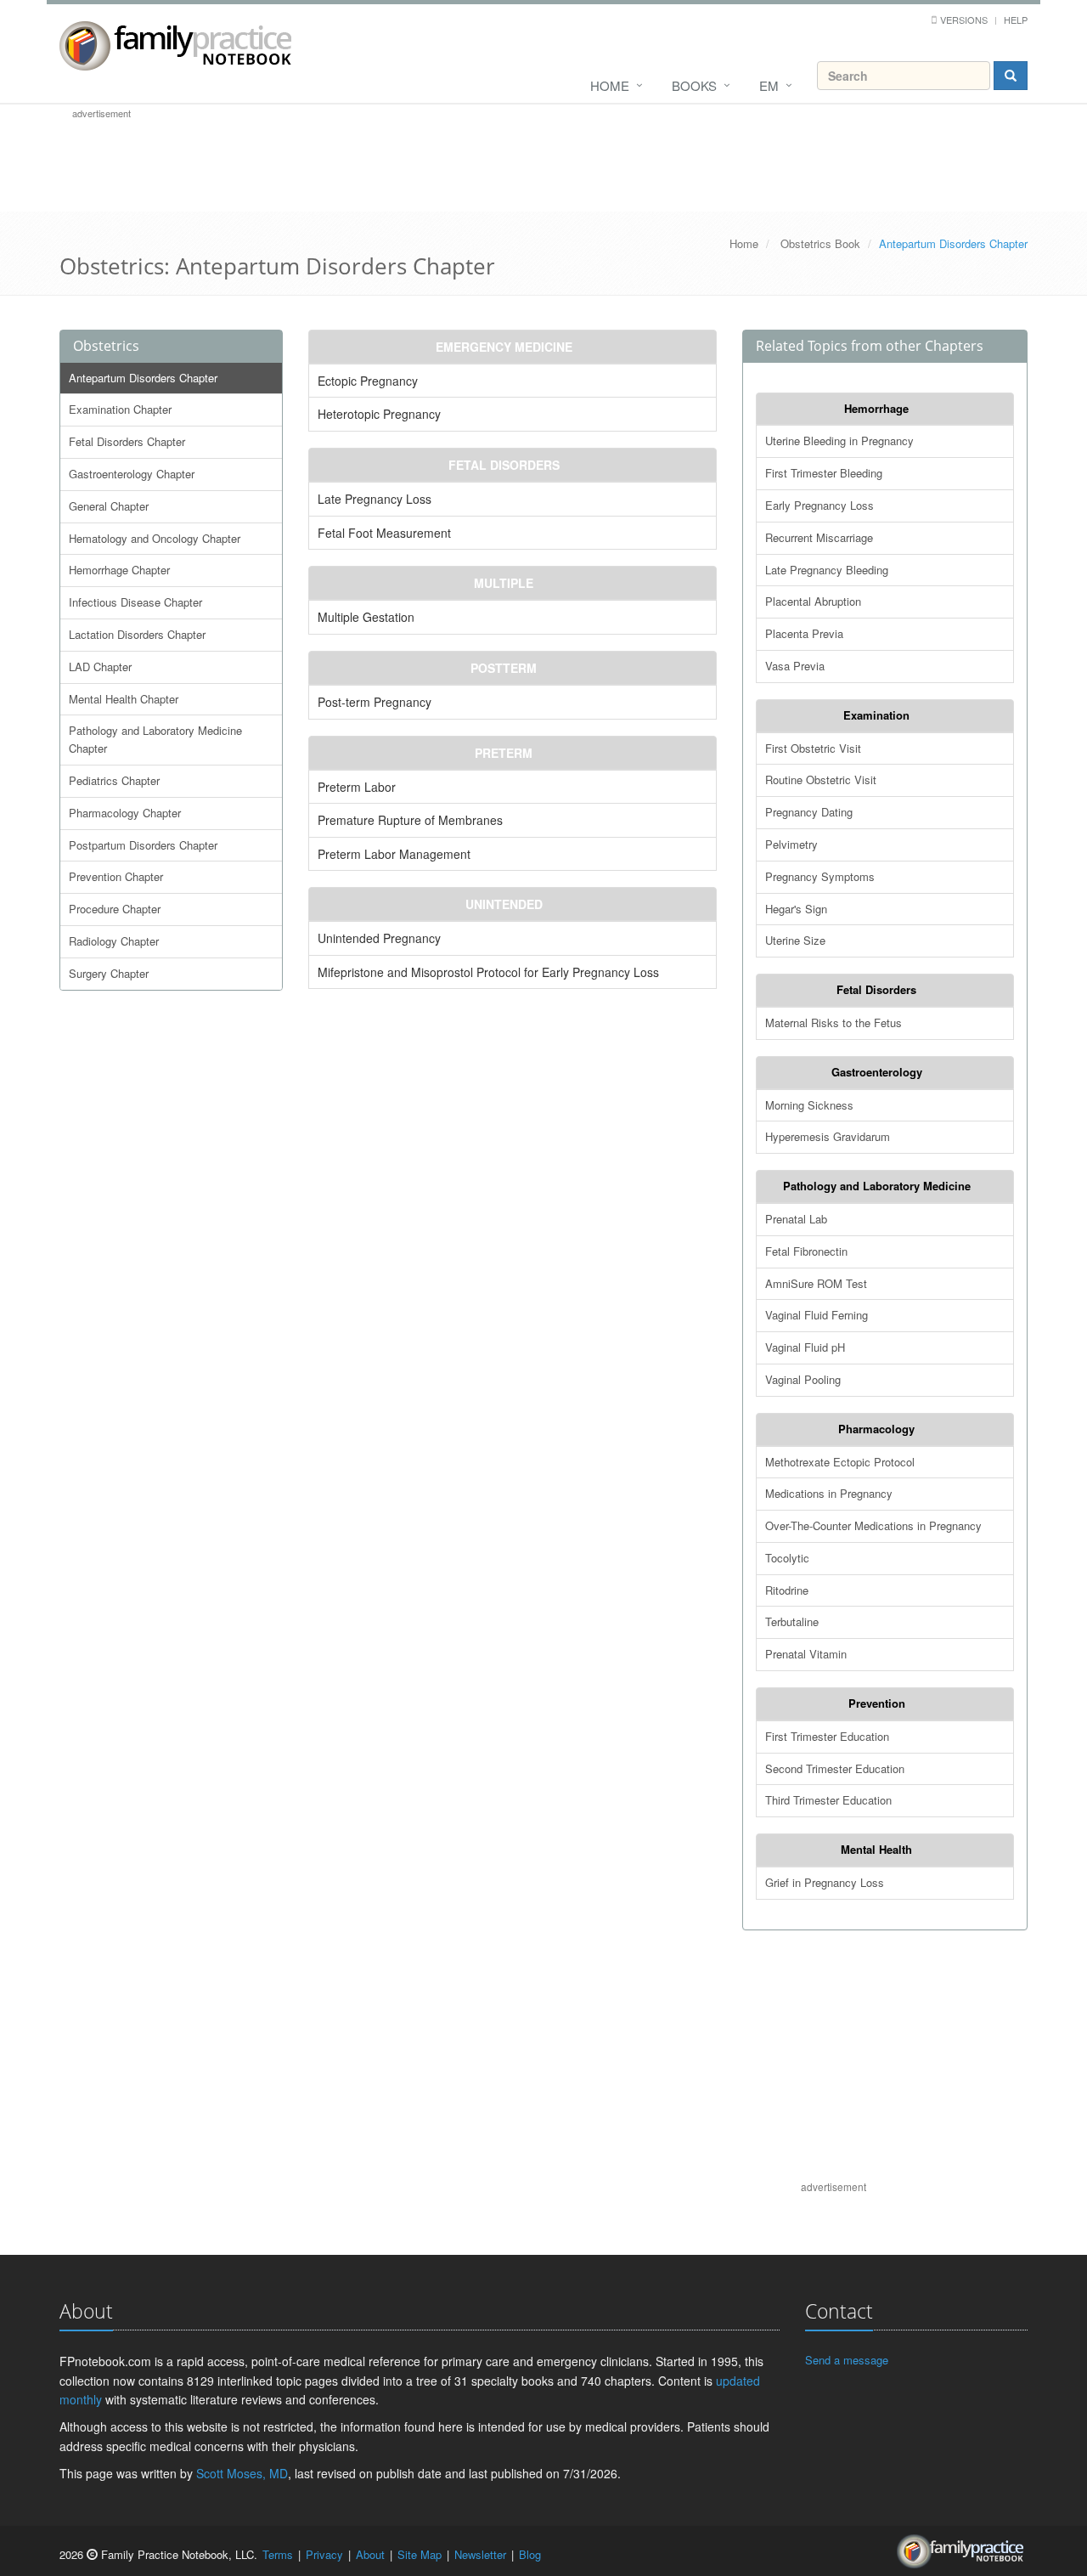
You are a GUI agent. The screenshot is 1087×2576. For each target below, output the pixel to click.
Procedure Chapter (115, 909)
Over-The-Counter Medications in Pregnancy (873, 1525)
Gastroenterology (877, 1072)
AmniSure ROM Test (816, 1283)
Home (610, 85)
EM (769, 85)
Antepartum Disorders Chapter (143, 378)
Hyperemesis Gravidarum (828, 1136)
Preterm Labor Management (394, 854)
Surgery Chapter (109, 973)
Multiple (504, 583)
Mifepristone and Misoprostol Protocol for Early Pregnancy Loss (488, 972)
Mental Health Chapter (124, 699)
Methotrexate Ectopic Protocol (840, 1462)
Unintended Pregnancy (379, 938)
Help (1016, 20)
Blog (530, 2554)
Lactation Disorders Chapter (137, 634)
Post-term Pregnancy (375, 702)
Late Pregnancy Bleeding (827, 570)
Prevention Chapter (116, 876)
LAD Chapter (100, 667)
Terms (278, 2554)
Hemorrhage (876, 408)
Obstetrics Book (820, 243)
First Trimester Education (827, 1736)
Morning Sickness (809, 1105)
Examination (876, 715)
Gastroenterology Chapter (132, 474)
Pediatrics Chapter (114, 780)
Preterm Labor (357, 787)
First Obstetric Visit (813, 748)
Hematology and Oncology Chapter (155, 538)
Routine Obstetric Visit (821, 780)
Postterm (504, 668)
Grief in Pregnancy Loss (825, 1882)
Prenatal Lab (796, 1219)
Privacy (324, 2554)
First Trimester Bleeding (824, 473)
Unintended (504, 904)
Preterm (504, 753)
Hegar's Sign (796, 909)
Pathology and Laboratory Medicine (877, 1186)
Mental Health (876, 1849)
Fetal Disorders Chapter (127, 441)
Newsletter (480, 2554)
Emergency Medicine (504, 347)
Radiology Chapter (114, 941)
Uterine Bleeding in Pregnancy (839, 441)
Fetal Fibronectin (806, 1251)
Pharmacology (876, 1429)
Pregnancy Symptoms (820, 876)
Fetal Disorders (504, 465)
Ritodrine (787, 1590)
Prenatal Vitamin (806, 1654)
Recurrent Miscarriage (819, 537)
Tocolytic (787, 1558)
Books (694, 85)
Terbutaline (792, 1621)
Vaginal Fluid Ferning (817, 1315)
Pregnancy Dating (809, 812)
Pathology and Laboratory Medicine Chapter (155, 739)
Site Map (420, 2554)
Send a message (847, 2360)
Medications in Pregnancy (829, 1493)
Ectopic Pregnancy (368, 381)
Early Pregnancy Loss (819, 505)
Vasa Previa (795, 666)
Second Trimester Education (835, 1768)
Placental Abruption (813, 601)
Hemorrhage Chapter (119, 570)
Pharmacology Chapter (125, 813)
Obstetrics (106, 346)
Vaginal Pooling (803, 1379)
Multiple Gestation (366, 617)
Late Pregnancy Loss (375, 499)
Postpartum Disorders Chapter (143, 845)
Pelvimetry (791, 844)
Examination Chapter (120, 409)
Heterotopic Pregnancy (379, 414)
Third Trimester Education (828, 1800)
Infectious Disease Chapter (135, 602)
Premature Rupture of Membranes (410, 820)
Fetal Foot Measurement (384, 533)
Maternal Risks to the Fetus (834, 1022)
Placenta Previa (804, 633)
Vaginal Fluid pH (805, 1347)
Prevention (877, 1703)
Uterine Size (795, 940)
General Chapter (109, 506)
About (370, 2554)
